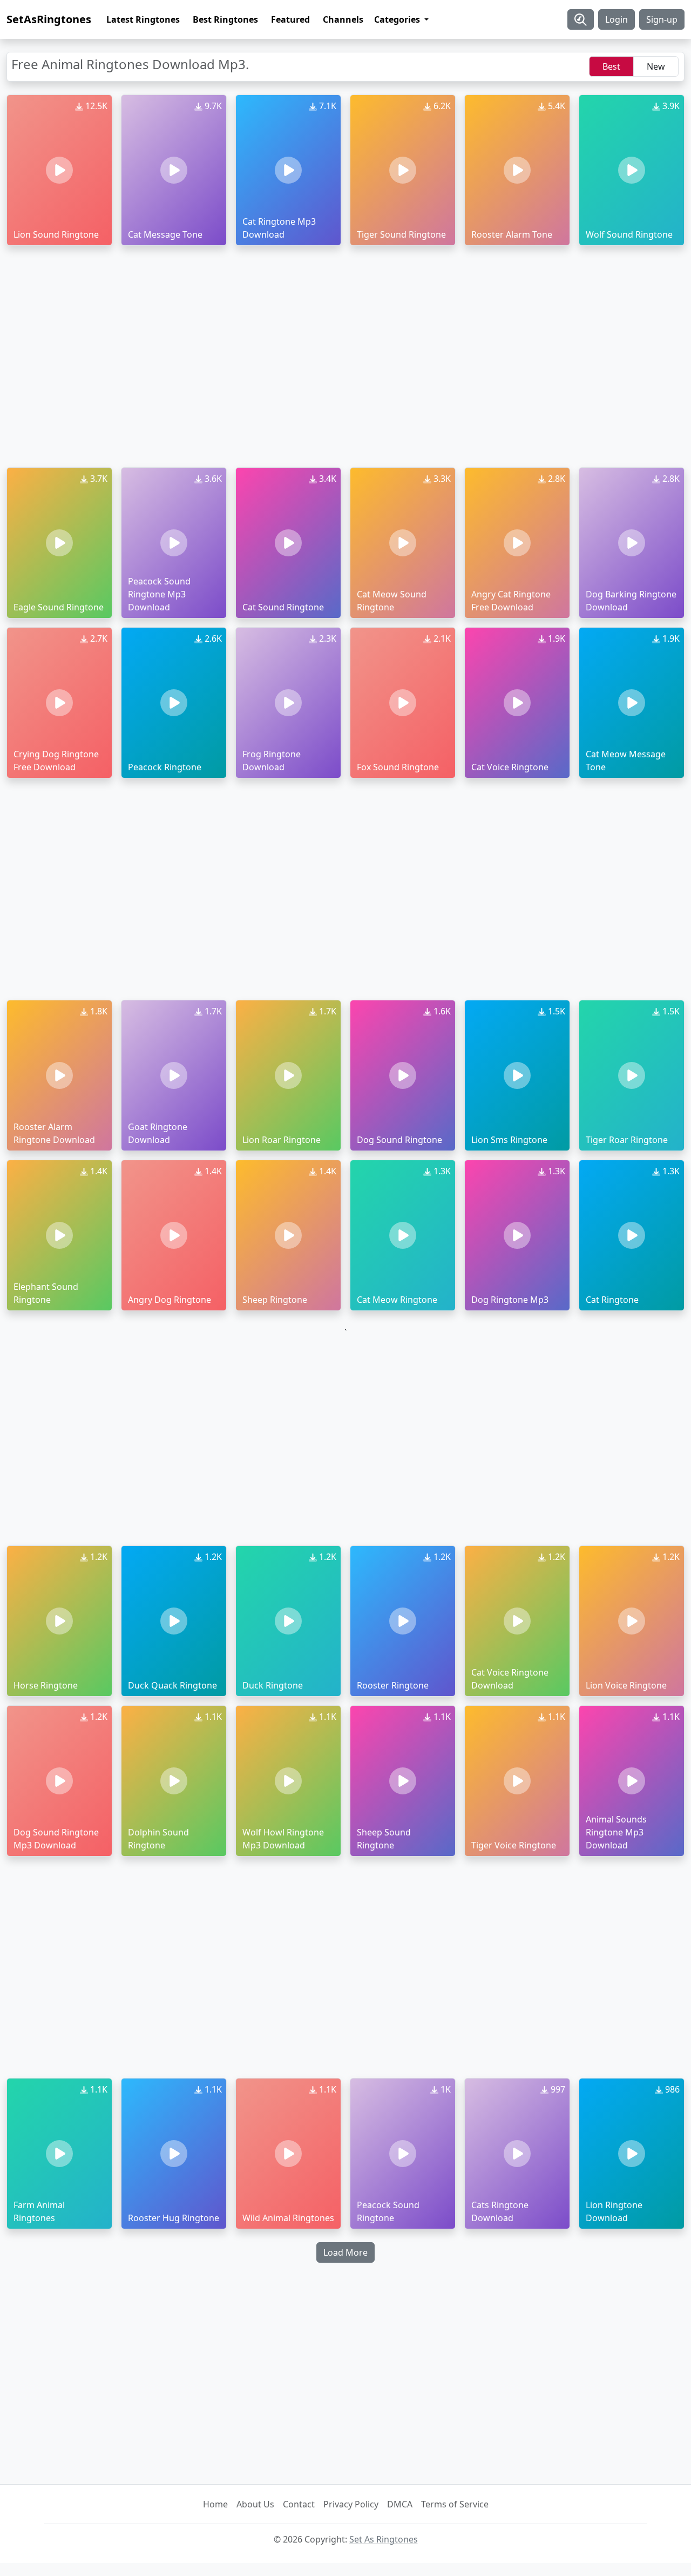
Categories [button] (398, 19)
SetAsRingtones (49, 19)
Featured (290, 19)
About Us (255, 2504)
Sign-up (662, 19)
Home (215, 2504)
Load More (345, 2252)
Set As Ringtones (384, 2539)
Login (617, 19)
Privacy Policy (351, 2504)
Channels (343, 19)
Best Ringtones (225, 19)
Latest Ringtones (143, 19)
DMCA (400, 2504)
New (656, 66)
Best (611, 66)
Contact (299, 2504)
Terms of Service (455, 2504)
